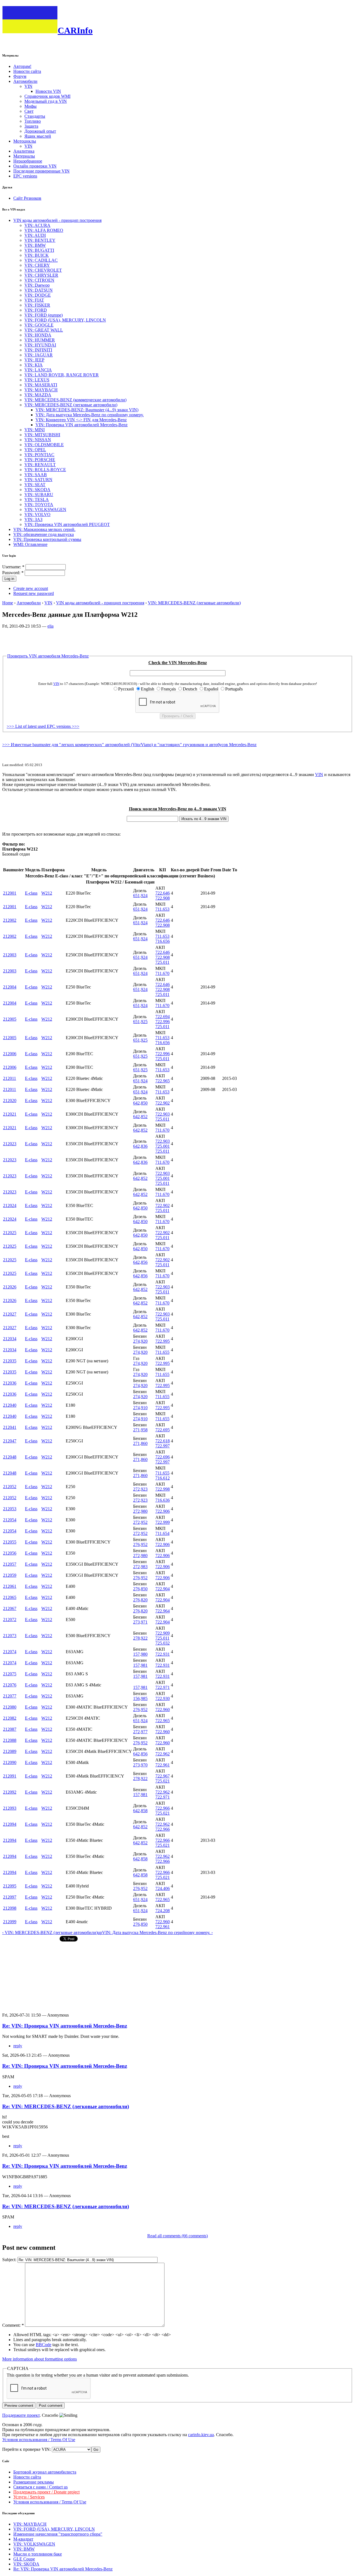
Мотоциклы (25, 141)
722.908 (163, 898)
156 (136, 1698)
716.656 (163, 941)
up (100, 1932)
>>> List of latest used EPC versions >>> (43, 726)
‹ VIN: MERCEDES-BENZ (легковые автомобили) (50, 1932)
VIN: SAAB (36, 475)
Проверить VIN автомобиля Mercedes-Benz (48, 656)
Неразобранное (28, 161)
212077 (10, 1696)
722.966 (163, 1808)
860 (144, 1443)
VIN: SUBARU (39, 495)
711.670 (162, 973)
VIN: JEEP (34, 360)
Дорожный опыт (40, 131)
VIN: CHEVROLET (43, 270)
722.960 (163, 1710)
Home (8, 603)
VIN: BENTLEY (40, 240)
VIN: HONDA (38, 335)
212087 (10, 1729)
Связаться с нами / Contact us (40, 2487)
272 (136, 1489)
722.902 (163, 1103)
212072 (10, 1620)
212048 (10, 1457)
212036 (10, 1383)
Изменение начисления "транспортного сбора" (58, 2534)
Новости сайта (27, 71)
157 (136, 1654)
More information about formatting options (40, 2359)
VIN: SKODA (37, 490)
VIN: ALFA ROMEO (44, 230)
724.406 (163, 1888)
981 (144, 1665)
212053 (10, 1509)
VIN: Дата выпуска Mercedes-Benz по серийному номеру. (90, 415)
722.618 (163, 1441)
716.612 (163, 1478)
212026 (10, 1287)
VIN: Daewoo (37, 285)
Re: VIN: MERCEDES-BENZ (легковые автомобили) (66, 2106)
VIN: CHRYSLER (41, 275)
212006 (10, 1054)
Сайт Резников (27, 198)
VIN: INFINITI (38, 350)
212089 (10, 1751)
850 (144, 1103)
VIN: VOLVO (37, 514)
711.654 (162, 1533)
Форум (20, 76)
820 (144, 1600)
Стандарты (35, 116)
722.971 (163, 1687)
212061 (10, 1586)
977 (144, 1732)
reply (18, 2046)
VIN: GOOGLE (39, 325)
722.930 (163, 1698)
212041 (10, 1427)
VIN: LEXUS (37, 380)
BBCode (44, 2345)
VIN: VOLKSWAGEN (45, 509)
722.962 (163, 1754)
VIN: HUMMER (40, 340)
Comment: (13, 2325)
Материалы (24, 156)
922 (144, 1638)
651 (136, 896)
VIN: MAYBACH (41, 390)
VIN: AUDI (35, 235)
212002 (10, 920)
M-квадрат (23, 2539)
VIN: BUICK (37, 255)
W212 (47, 893)
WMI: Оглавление (30, 544)
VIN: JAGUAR (39, 355)
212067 (10, 1608)
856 (144, 1262)
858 (144, 1811)
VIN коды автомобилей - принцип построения (57, 220)
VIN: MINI (35, 430)
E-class (31, 893)
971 (144, 1622)
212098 (10, 1908)
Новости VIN (48, 91)
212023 (10, 1144)
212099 (10, 1922)
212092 (10, 1792)
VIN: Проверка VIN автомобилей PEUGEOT (67, 524)
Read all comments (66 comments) (177, 2236)
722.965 (163, 1081)
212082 (10, 1718)
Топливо (33, 121)
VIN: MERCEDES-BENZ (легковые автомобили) (71, 405)
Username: (13, 567)
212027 (10, 1314)
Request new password (34, 593)
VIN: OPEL (35, 450)
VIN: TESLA (37, 499)
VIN (28, 86)
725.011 (162, 962)
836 (144, 1146)
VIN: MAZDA (38, 395)
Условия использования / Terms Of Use (39, 2440)
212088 (10, 1740)
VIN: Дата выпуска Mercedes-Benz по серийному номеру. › (157, 1932)
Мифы (31, 106)
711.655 (162, 1352)
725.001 (163, 1146)
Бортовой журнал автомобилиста (45, 2472)
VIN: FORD (36, 310)
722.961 (163, 1765)
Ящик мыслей (38, 136)
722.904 (163, 1589)
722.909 (163, 1633)
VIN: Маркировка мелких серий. (44, 529)
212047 (10, 1441)
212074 (10, 1652)
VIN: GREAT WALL (44, 330)
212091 (10, 1776)
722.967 (163, 1776)
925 (144, 1022)
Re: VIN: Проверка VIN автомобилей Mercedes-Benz (65, 2026)
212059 (10, 1575)
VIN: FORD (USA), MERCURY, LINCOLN (65, 320)
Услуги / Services (29, 2497)
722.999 (163, 1522)
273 (136, 1622)
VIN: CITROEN (39, 280)
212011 (10, 1078)
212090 (10, 1762)
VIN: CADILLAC (41, 260)
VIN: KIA (34, 365)
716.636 (163, 1500)
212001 (10, 893)
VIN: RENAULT (40, 465)
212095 (10, 1886)
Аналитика (24, 151)
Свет (29, 111)
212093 (10, 1808)
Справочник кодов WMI (47, 96)
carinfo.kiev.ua (201, 2435)
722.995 (163, 1341)
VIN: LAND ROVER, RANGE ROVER (62, 375)
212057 (10, 1564)
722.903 (163, 1114)
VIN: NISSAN (38, 440)
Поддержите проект (21, 2415)
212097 (10, 1897)
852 (144, 1117)
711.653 (162, 909)
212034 (10, 1339)
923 (144, 1489)
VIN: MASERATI (41, 385)
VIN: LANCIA (38, 370)
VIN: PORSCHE (40, 460)
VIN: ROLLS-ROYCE (45, 470)
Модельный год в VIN (46, 101)
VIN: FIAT (34, 300)
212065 (10, 1597)
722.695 (163, 1430)
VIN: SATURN (38, 480)
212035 (10, 1361)
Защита (31, 126)
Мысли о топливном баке (38, 2554)
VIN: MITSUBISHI (42, 435)
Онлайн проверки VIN (35, 166)
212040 (10, 1405)
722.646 (163, 893)
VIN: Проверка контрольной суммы (47, 539)
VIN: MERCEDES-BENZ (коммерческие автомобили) (75, 400)
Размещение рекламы (34, 2482)
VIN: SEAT (35, 485)
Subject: (10, 2260)
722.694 (163, 1017)
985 (144, 1698)
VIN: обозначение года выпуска (44, 534)
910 (144, 1408)
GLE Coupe (24, 2559)
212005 (10, 1019)
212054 (10, 1520)
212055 (10, 1542)
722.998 (163, 1489)
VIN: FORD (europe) (44, 315)
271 (136, 1430)
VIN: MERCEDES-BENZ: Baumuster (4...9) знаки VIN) (87, 410)
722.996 (163, 1022)
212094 (10, 1824)
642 (136, 1103)
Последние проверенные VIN (41, 171)
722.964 (163, 1611)
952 (144, 1522)
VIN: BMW (35, 245)
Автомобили (25, 81)
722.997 (163, 1446)
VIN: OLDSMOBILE (44, 445)
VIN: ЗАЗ (33, 519)
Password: (13, 573)
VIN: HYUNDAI (40, 345)
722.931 (163, 1654)
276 (136, 1544)
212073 (10, 1636)
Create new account (31, 588)
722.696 (163, 1457)
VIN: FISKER (37, 305)
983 (144, 1567)
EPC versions (25, 176)
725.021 (163, 1781)
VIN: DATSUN (39, 290)
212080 (10, 1707)
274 (136, 1341)
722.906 (163, 1511)
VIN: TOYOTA (39, 504)
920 (144, 1341)
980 (144, 1511)
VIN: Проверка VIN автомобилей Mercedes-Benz (82, 425)
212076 (10, 1685)
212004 (10, 987)
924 (144, 896)
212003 (10, 955)
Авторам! (22, 66)
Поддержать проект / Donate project (46, 2492)
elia (50, 626)
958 (144, 1430)
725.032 (163, 1643)
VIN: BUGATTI (39, 250)
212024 (10, 1205)
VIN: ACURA (37, 225)
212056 (10, 1553)
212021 (10, 1114)
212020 (10, 1100)
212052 (10, 1487)
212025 (10, 1233)
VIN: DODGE (38, 295)
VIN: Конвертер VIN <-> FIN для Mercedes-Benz (81, 420)
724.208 (163, 1911)
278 (136, 1638)
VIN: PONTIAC (39, 455)
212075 (10, 1674)
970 (144, 1765)
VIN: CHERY (37, 265)
